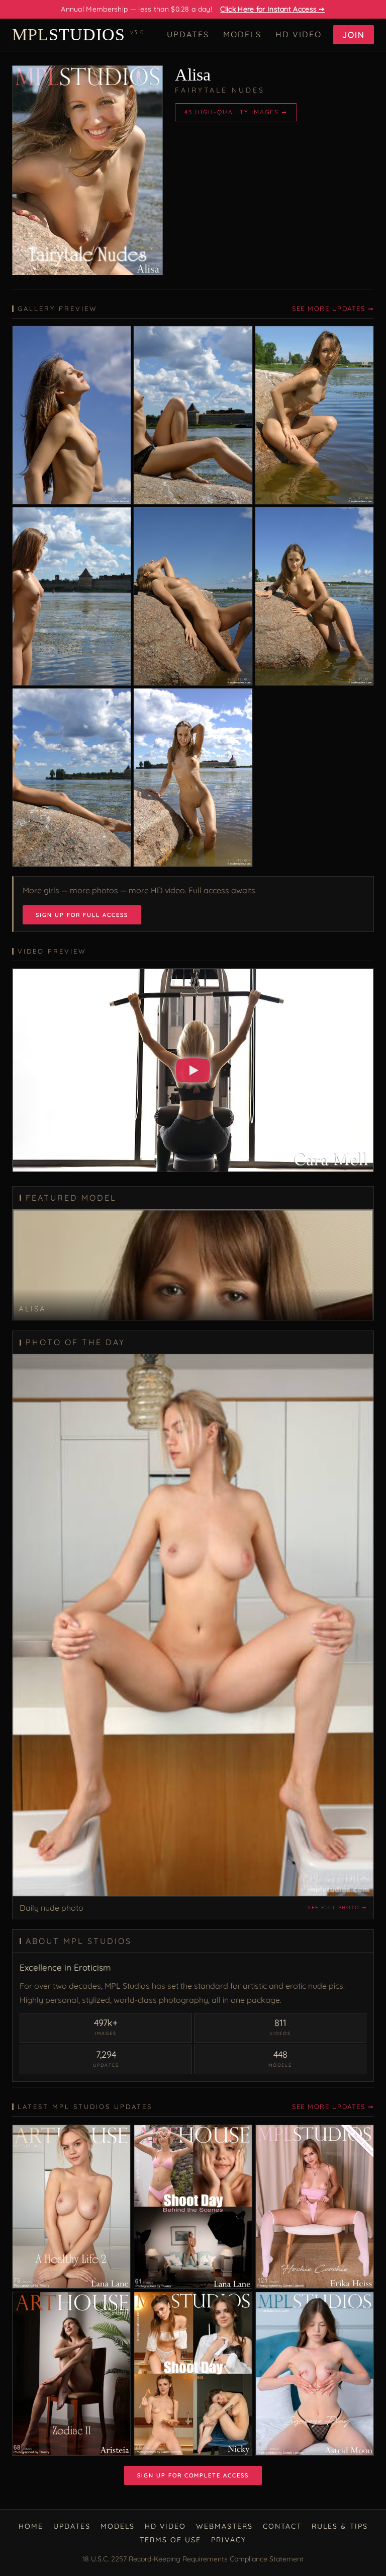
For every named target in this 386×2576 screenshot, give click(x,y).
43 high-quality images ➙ (236, 112)
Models (242, 34)
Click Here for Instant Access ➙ (272, 9)
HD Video (299, 34)
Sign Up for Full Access (82, 915)
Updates (188, 34)
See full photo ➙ (337, 1907)
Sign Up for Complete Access (193, 2475)
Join (354, 35)
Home (31, 2526)
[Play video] (193, 1070)
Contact (282, 2526)
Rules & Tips (340, 2526)
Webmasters (224, 2526)
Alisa (193, 75)
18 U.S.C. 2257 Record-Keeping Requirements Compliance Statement (193, 2559)
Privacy (229, 2540)
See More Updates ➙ (333, 308)
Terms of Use (170, 2540)
